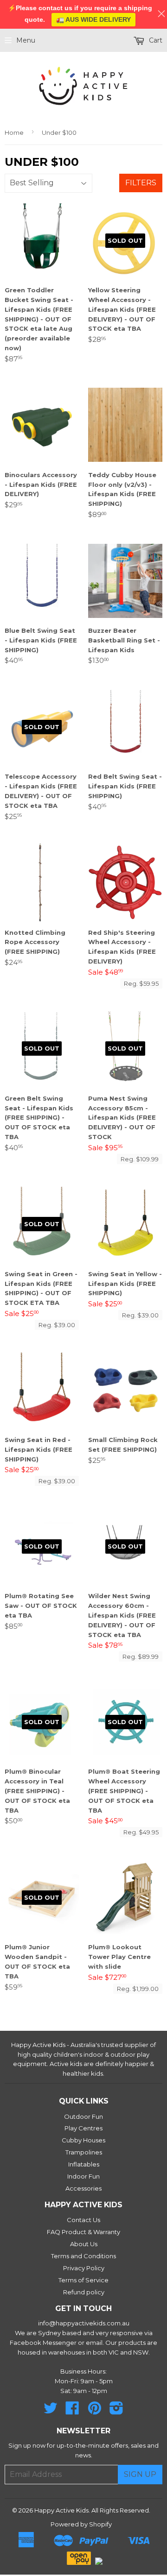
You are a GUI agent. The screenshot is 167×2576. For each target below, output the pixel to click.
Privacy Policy (84, 2268)
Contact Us (83, 2220)
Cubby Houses (83, 2140)
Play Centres (83, 2128)
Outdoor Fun (83, 2116)
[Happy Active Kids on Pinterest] (95, 2411)
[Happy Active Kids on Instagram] (116, 2411)
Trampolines (84, 2152)
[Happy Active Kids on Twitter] (51, 2411)
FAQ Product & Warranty (83, 2232)
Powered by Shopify (81, 2524)
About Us (84, 2244)
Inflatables (84, 2164)
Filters (141, 183)
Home (14, 132)
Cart (155, 40)
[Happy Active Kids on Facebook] (72, 2411)
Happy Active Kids (61, 2510)
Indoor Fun (83, 2176)
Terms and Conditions (83, 2256)
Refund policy (84, 2292)
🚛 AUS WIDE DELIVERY (93, 19)
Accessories (83, 2188)
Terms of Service (83, 2280)
